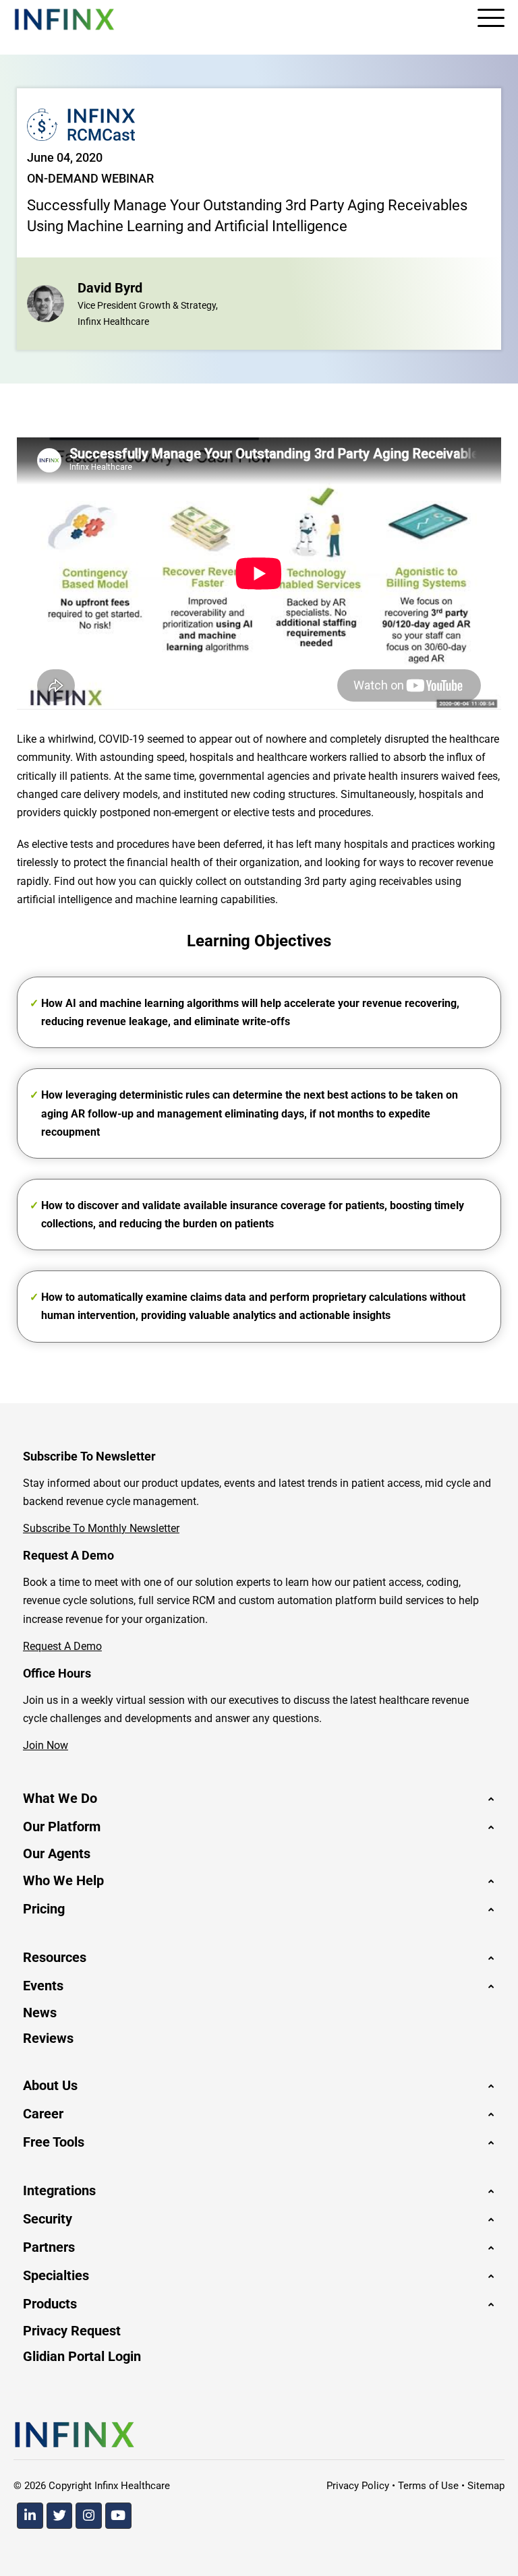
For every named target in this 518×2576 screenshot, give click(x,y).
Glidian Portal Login (82, 2356)
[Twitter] (60, 2516)
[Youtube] (118, 2516)
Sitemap (486, 2486)
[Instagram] (89, 2516)
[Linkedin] (30, 2516)
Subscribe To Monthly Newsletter (101, 1528)
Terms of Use (428, 2486)
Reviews (48, 2038)
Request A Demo (62, 1646)
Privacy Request (72, 2331)
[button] (259, 1798)
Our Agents (57, 1853)
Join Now (46, 1745)
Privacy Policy (358, 2486)
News (40, 2013)
